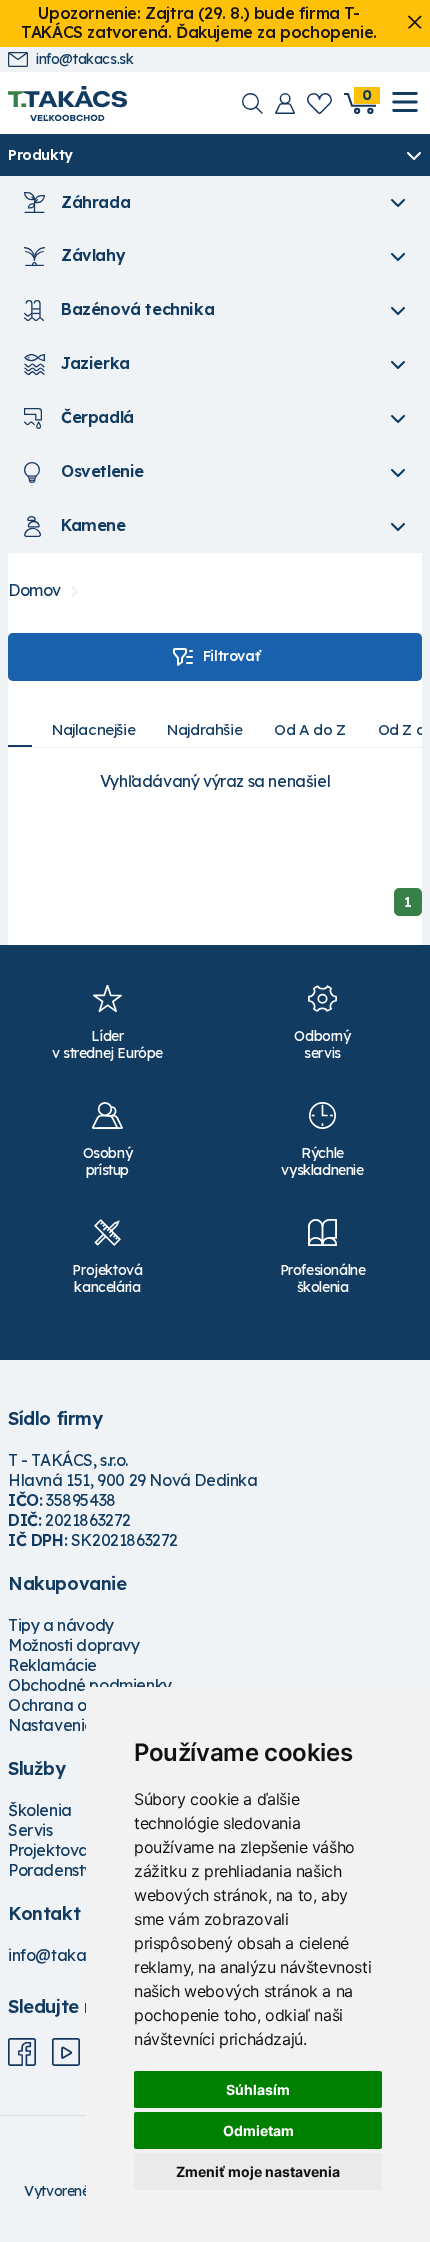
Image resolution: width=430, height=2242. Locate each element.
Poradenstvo (55, 1870)
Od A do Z (309, 729)
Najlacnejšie (93, 729)
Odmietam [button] (258, 2130)
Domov (34, 590)
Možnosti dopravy (74, 1645)
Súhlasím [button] (258, 2089)
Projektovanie (59, 1850)
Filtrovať (231, 656)
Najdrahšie (204, 729)
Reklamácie (52, 1665)
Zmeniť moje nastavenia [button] (258, 2171)
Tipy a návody (61, 1625)
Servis (30, 1830)
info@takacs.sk (84, 59)
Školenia (40, 1810)
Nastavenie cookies (81, 1725)
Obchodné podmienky (90, 1685)
